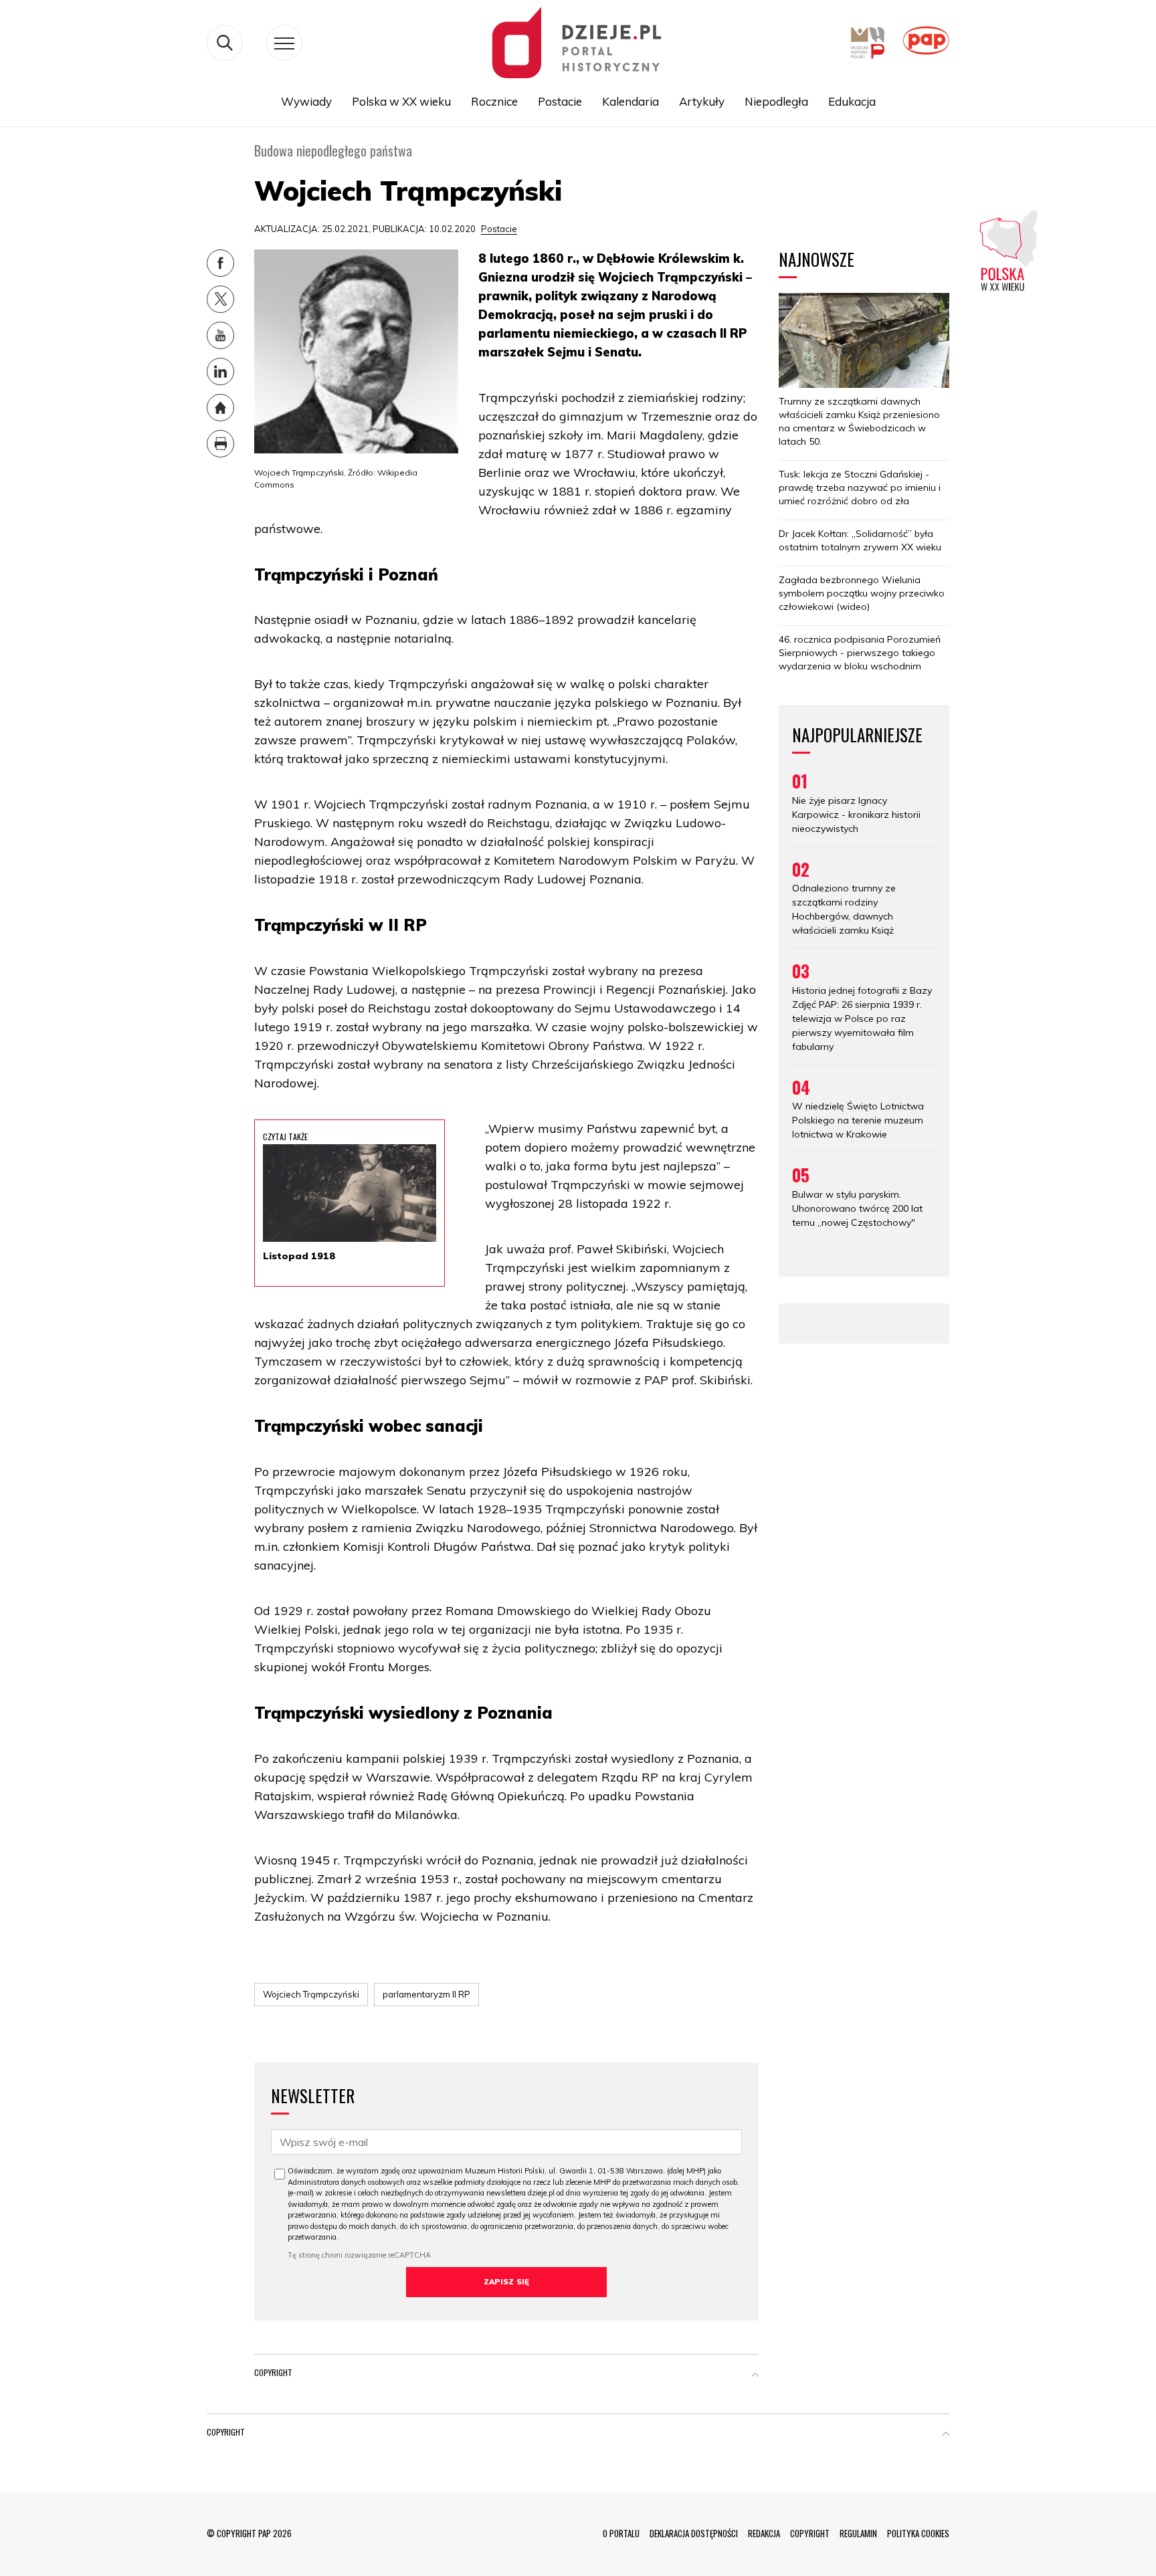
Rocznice (494, 101)
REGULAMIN (858, 2533)
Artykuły (702, 101)
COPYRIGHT (810, 2533)
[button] (755, 2375)
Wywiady (306, 101)
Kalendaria (631, 101)
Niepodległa (776, 101)
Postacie (560, 101)
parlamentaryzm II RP (426, 1994)
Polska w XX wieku (401, 101)
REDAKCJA (764, 2533)
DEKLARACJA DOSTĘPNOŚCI (694, 2533)
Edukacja (852, 101)
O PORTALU (621, 2533)
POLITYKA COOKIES (918, 2533)
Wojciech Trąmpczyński (311, 1994)
